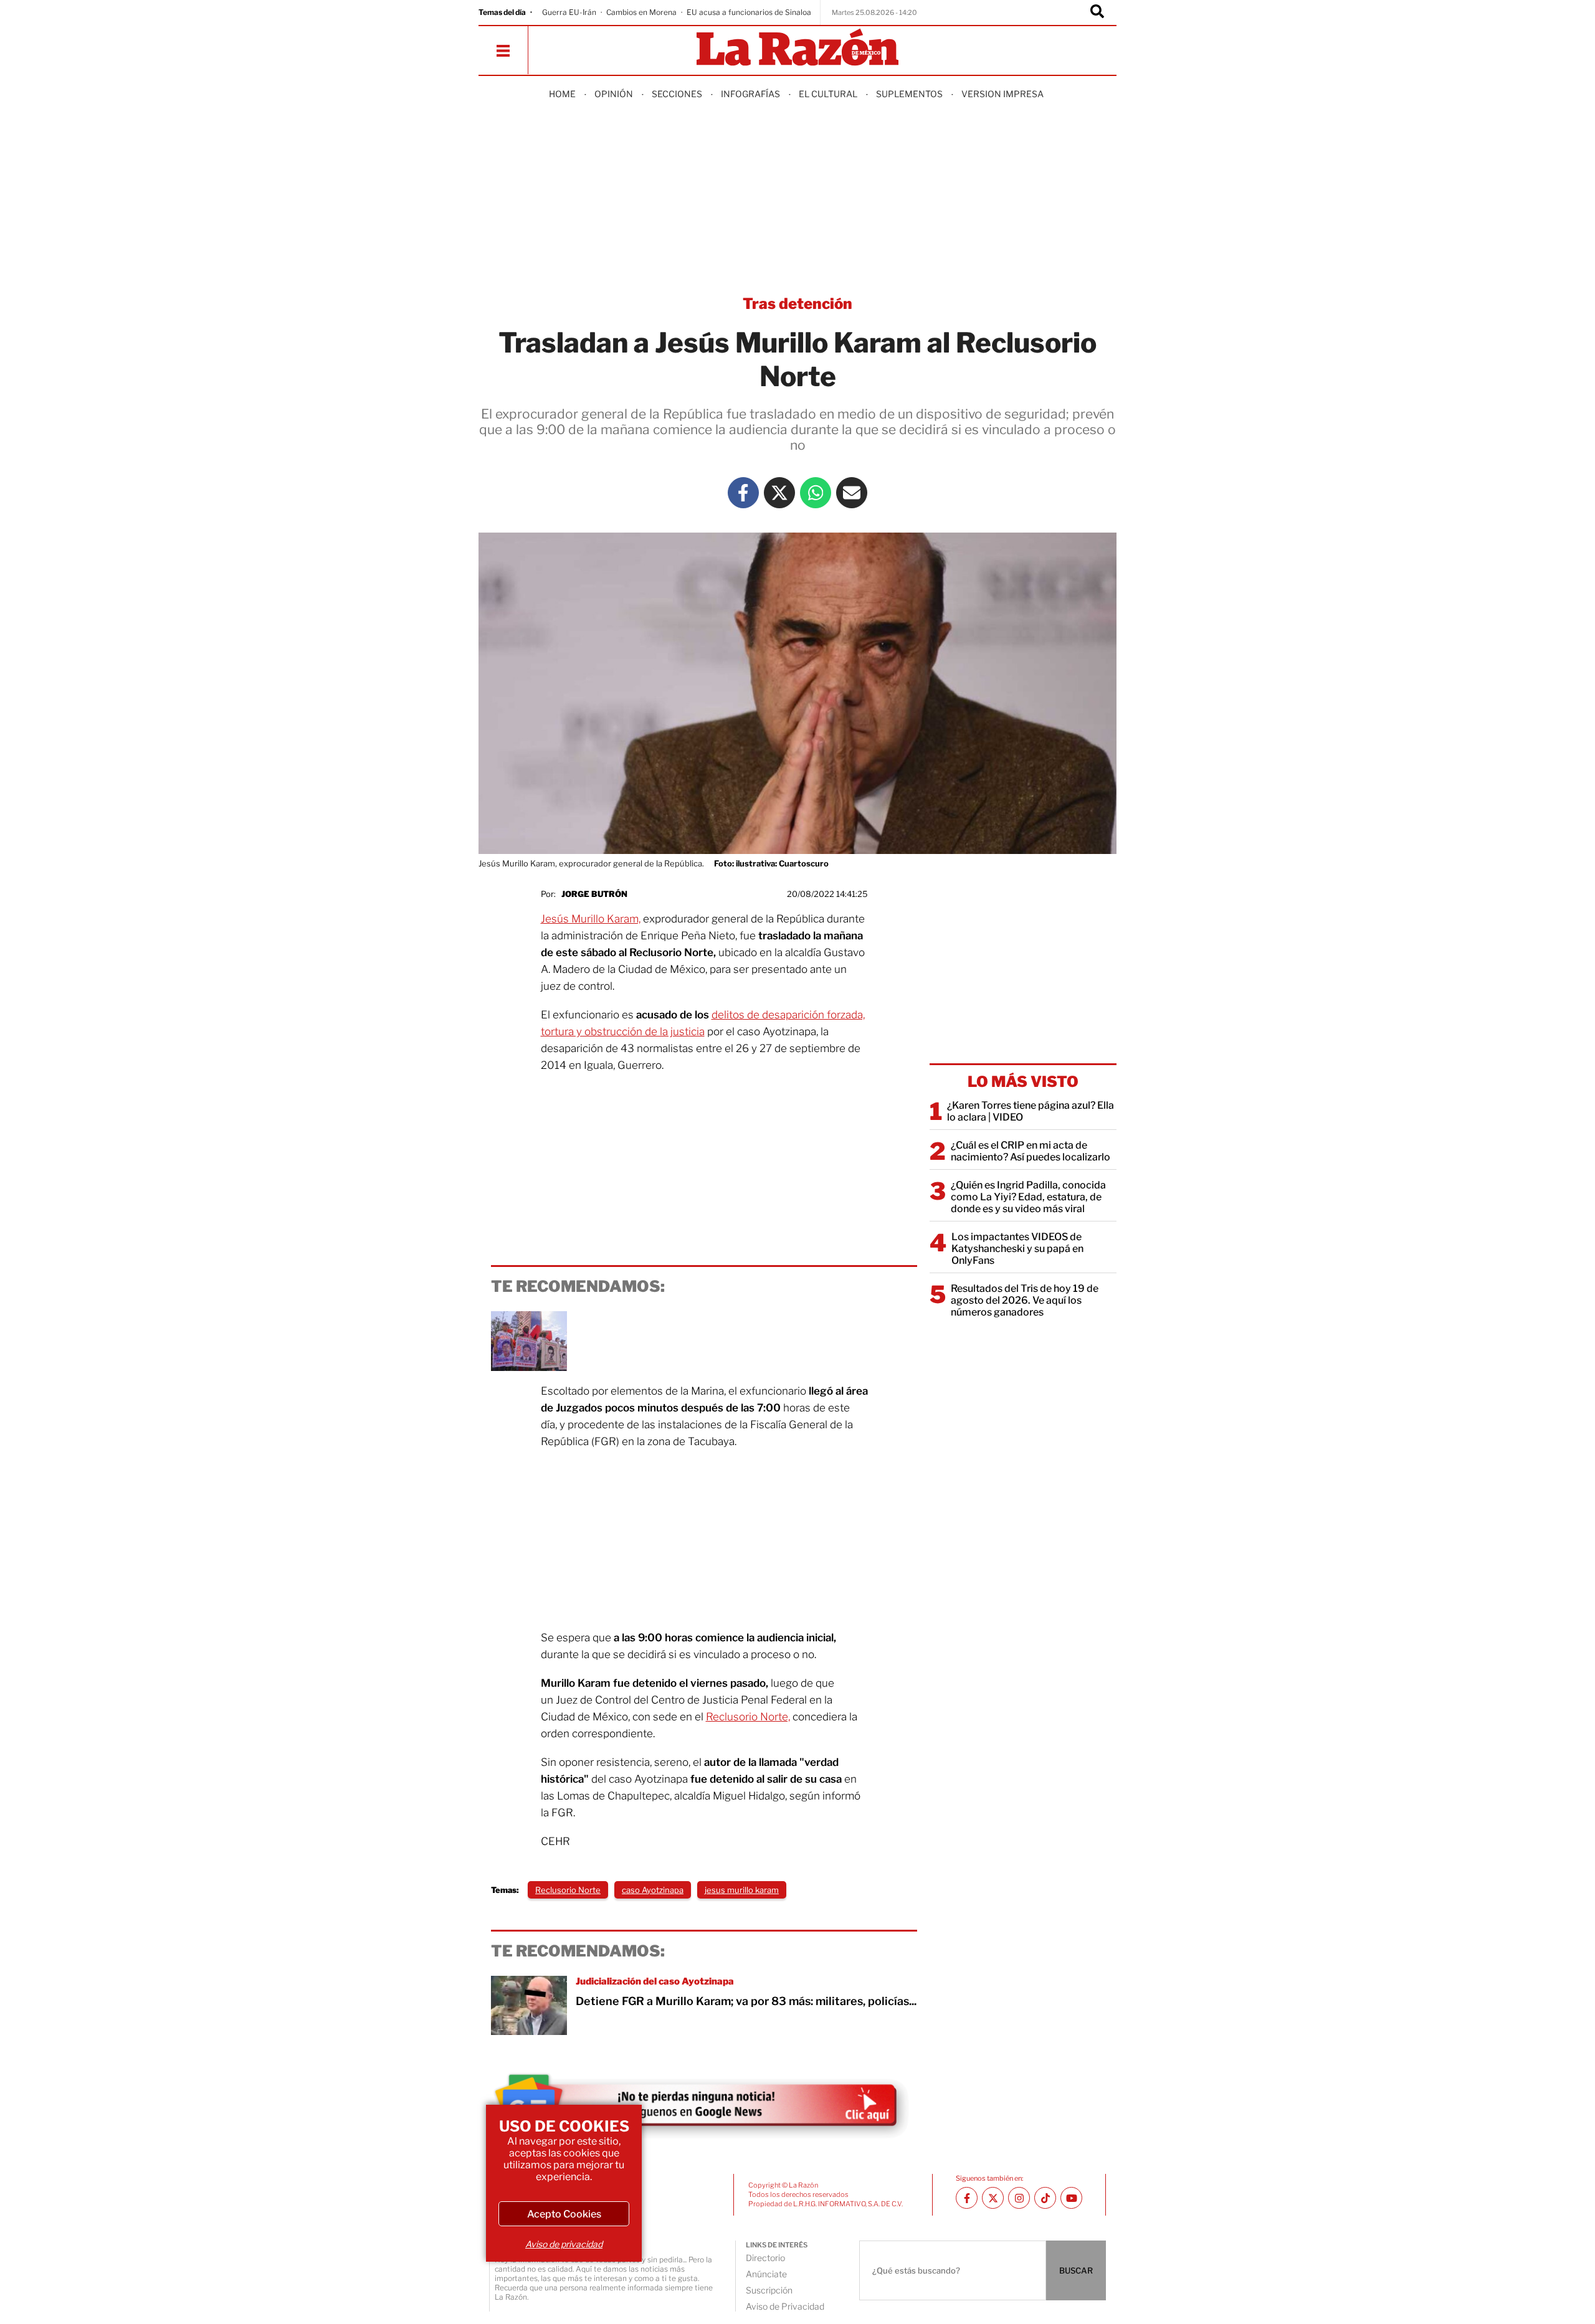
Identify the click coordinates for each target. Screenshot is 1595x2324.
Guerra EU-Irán (569, 12)
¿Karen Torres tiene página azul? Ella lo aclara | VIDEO (1031, 1111)
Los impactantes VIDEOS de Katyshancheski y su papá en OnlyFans (1017, 1249)
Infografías (750, 94)
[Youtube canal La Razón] (1071, 2198)
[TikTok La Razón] (1045, 2198)
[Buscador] (1097, 12)
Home (562, 94)
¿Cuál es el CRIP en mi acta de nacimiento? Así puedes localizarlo (1031, 1151)
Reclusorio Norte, (748, 1717)
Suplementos (909, 94)
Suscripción (769, 2290)
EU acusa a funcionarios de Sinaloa (749, 12)
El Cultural (828, 94)
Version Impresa (1002, 94)
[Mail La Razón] (852, 493)
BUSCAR (1076, 2270)
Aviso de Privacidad (785, 2306)
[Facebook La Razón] (743, 493)
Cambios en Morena (641, 12)
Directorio (765, 2258)
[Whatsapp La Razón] (816, 493)
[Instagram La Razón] (1019, 2198)
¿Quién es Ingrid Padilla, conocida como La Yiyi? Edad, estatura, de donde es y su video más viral (1028, 1197)
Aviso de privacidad (564, 2244)
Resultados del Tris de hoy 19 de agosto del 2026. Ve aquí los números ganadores (1025, 1300)
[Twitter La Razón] (779, 493)
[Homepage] (797, 48)
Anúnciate (766, 2274)
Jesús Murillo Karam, (591, 919)
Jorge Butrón (594, 894)
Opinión (614, 94)
